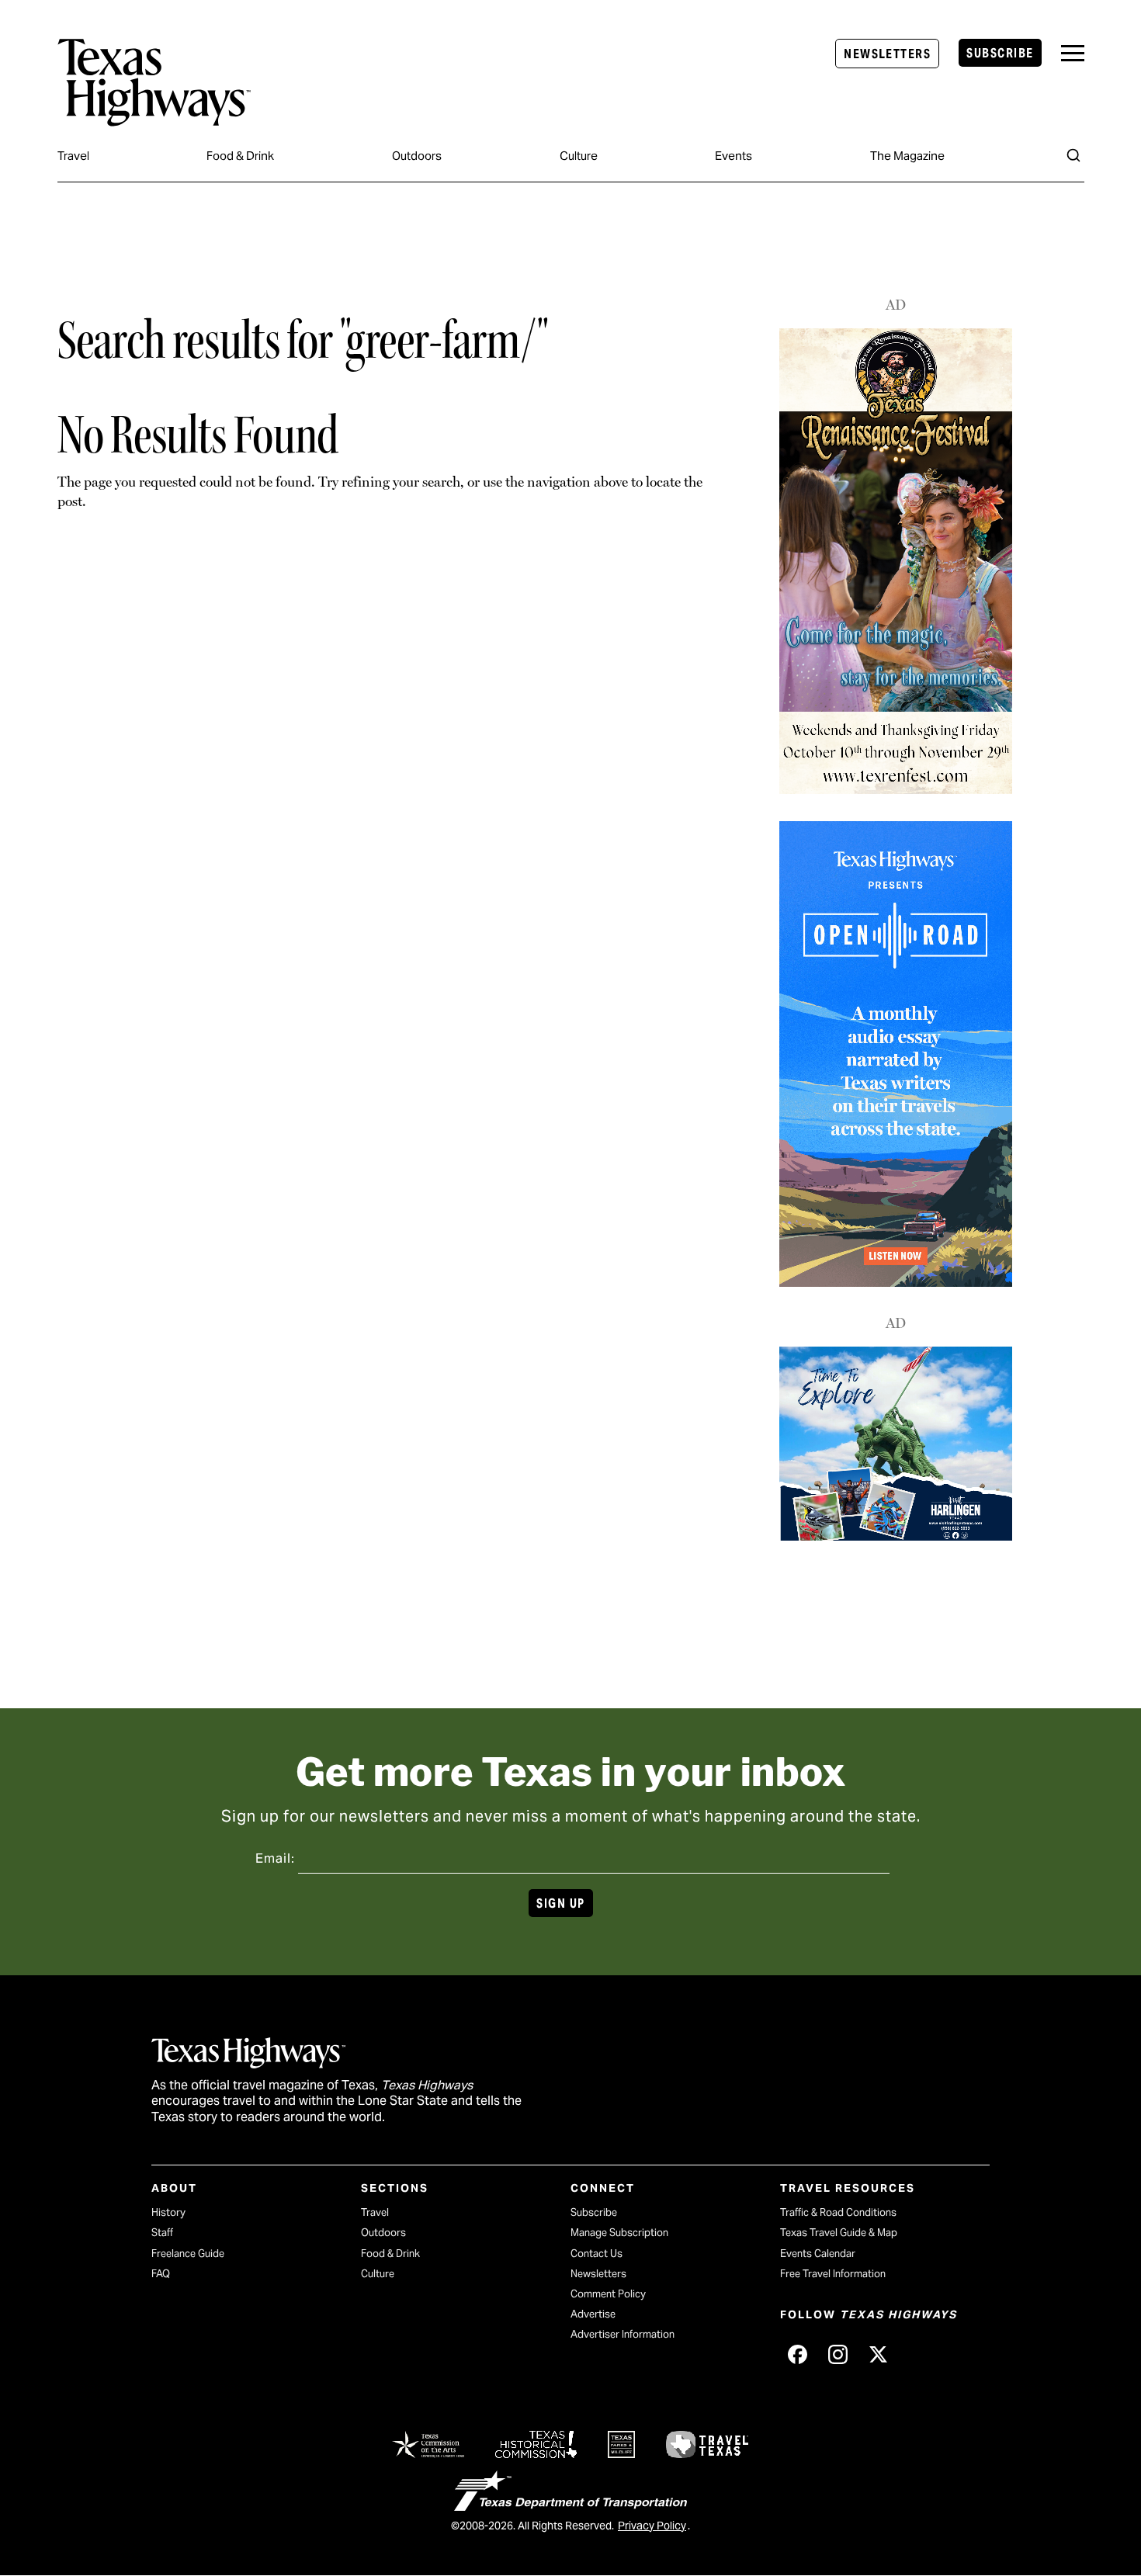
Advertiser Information (623, 2334)
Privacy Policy (652, 2526)
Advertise (593, 2314)
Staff (162, 2233)
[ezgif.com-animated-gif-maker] (896, 1281)
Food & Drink (240, 156)
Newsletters (887, 54)
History (168, 2212)
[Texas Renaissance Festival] (896, 790)
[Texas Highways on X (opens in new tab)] (878, 2354)
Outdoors (417, 156)
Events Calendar (818, 2254)
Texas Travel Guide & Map (839, 2233)
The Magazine (907, 156)
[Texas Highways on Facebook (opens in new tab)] (797, 2354)
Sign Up (560, 1903)
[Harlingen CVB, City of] (896, 1536)
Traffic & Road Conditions (838, 2212)
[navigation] (1073, 53)
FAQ (161, 2274)
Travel (73, 156)
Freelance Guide (188, 2254)
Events (733, 156)
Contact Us (597, 2254)
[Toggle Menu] (1073, 53)
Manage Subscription (619, 2233)
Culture (579, 156)
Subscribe (1000, 53)
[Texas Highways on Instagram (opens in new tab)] (838, 2354)
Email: (275, 1858)
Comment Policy (608, 2294)
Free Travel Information (833, 2274)
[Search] (1073, 155)
